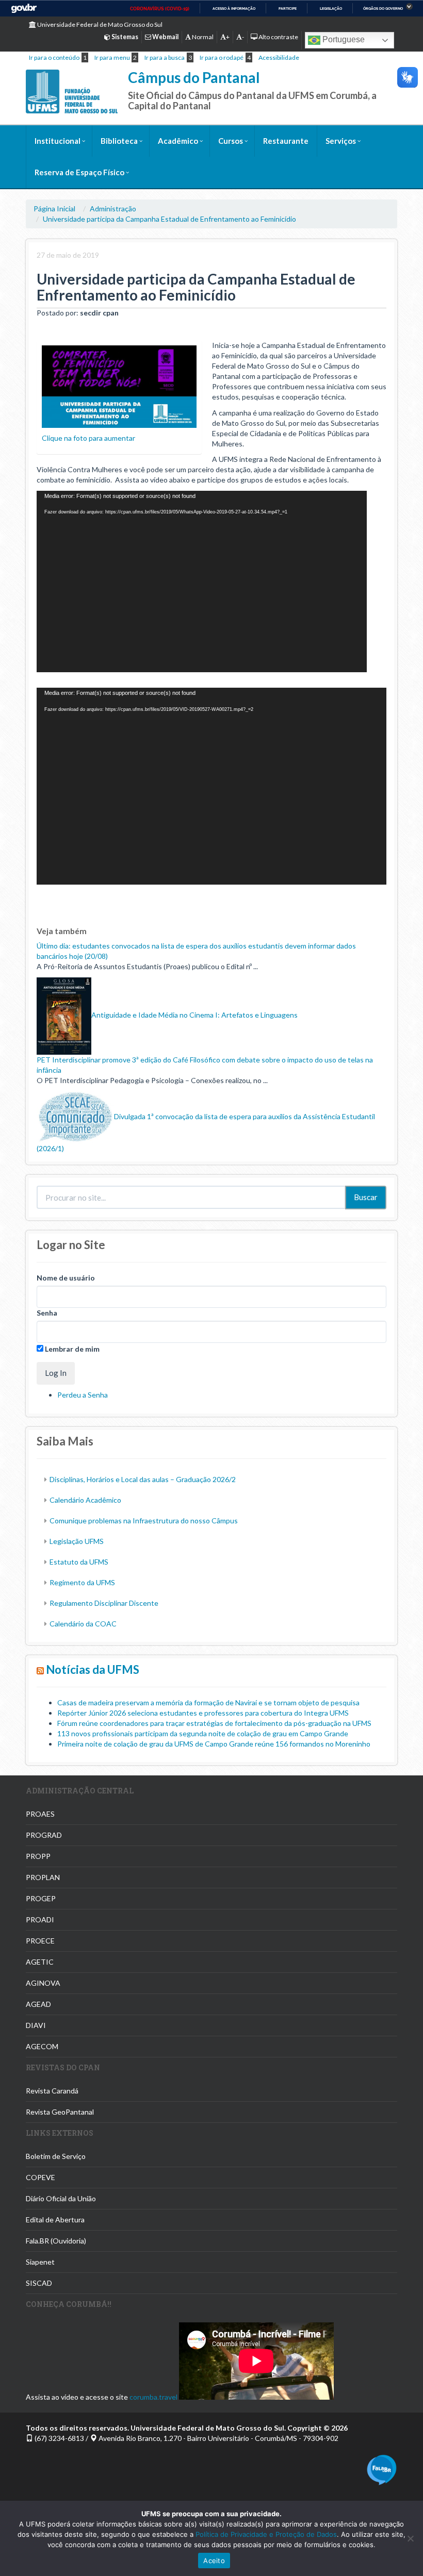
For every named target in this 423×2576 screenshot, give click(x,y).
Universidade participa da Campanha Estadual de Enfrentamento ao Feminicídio (169, 219)
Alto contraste (278, 37)
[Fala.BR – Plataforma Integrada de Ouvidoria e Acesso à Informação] (382, 2469)
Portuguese (343, 39)
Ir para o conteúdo (54, 57)
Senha (47, 1313)
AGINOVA (43, 1983)
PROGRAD (44, 1835)
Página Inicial (54, 209)
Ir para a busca (165, 57)
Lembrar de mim (71, 1349)
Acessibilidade (279, 57)
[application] (202, 581)
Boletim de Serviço (56, 2156)
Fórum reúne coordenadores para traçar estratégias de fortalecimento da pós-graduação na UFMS (214, 1723)
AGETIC (40, 1962)
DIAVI (36, 2025)
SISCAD (39, 2283)
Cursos (231, 141)
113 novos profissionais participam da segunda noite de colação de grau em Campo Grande (203, 1733)
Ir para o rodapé (222, 57)
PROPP (38, 1856)
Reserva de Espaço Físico (79, 172)
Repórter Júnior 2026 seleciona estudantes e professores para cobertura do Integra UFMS (203, 1713)
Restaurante (286, 141)
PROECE (40, 1941)
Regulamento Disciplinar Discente (104, 1603)
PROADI (40, 1919)
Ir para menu (112, 57)
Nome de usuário (66, 1278)
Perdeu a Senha (83, 1395)
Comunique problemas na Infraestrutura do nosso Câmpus (144, 1520)
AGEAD (38, 2004)
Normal (202, 37)
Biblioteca (119, 141)
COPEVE (40, 2177)
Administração (113, 209)
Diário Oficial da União (61, 2198)
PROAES (40, 1814)
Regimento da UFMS (82, 1582)
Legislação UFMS (77, 1541)
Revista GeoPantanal (60, 2112)
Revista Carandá (52, 2091)
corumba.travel (153, 2397)
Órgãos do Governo (383, 9)
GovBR (24, 9)
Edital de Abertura (55, 2220)
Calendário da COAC (83, 1624)
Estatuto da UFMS (79, 1562)
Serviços (341, 141)
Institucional (58, 141)
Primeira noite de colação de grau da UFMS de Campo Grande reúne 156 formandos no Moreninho (214, 1744)
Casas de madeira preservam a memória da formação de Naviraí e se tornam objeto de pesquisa (208, 1702)
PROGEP (41, 1898)
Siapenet (40, 2262)
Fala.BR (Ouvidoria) (56, 2241)
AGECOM (42, 2046)
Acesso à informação (234, 9)
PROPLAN (43, 1877)
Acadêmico (178, 141)
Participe (288, 9)
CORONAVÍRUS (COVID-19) (160, 9)
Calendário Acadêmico (85, 1500)
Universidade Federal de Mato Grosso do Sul (99, 24)
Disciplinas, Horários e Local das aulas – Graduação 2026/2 (143, 1479)
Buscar (366, 1197)
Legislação (331, 9)
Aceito (214, 2561)
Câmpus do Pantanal (194, 77)
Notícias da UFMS (93, 1669)
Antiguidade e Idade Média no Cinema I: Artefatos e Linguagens (194, 1015)
